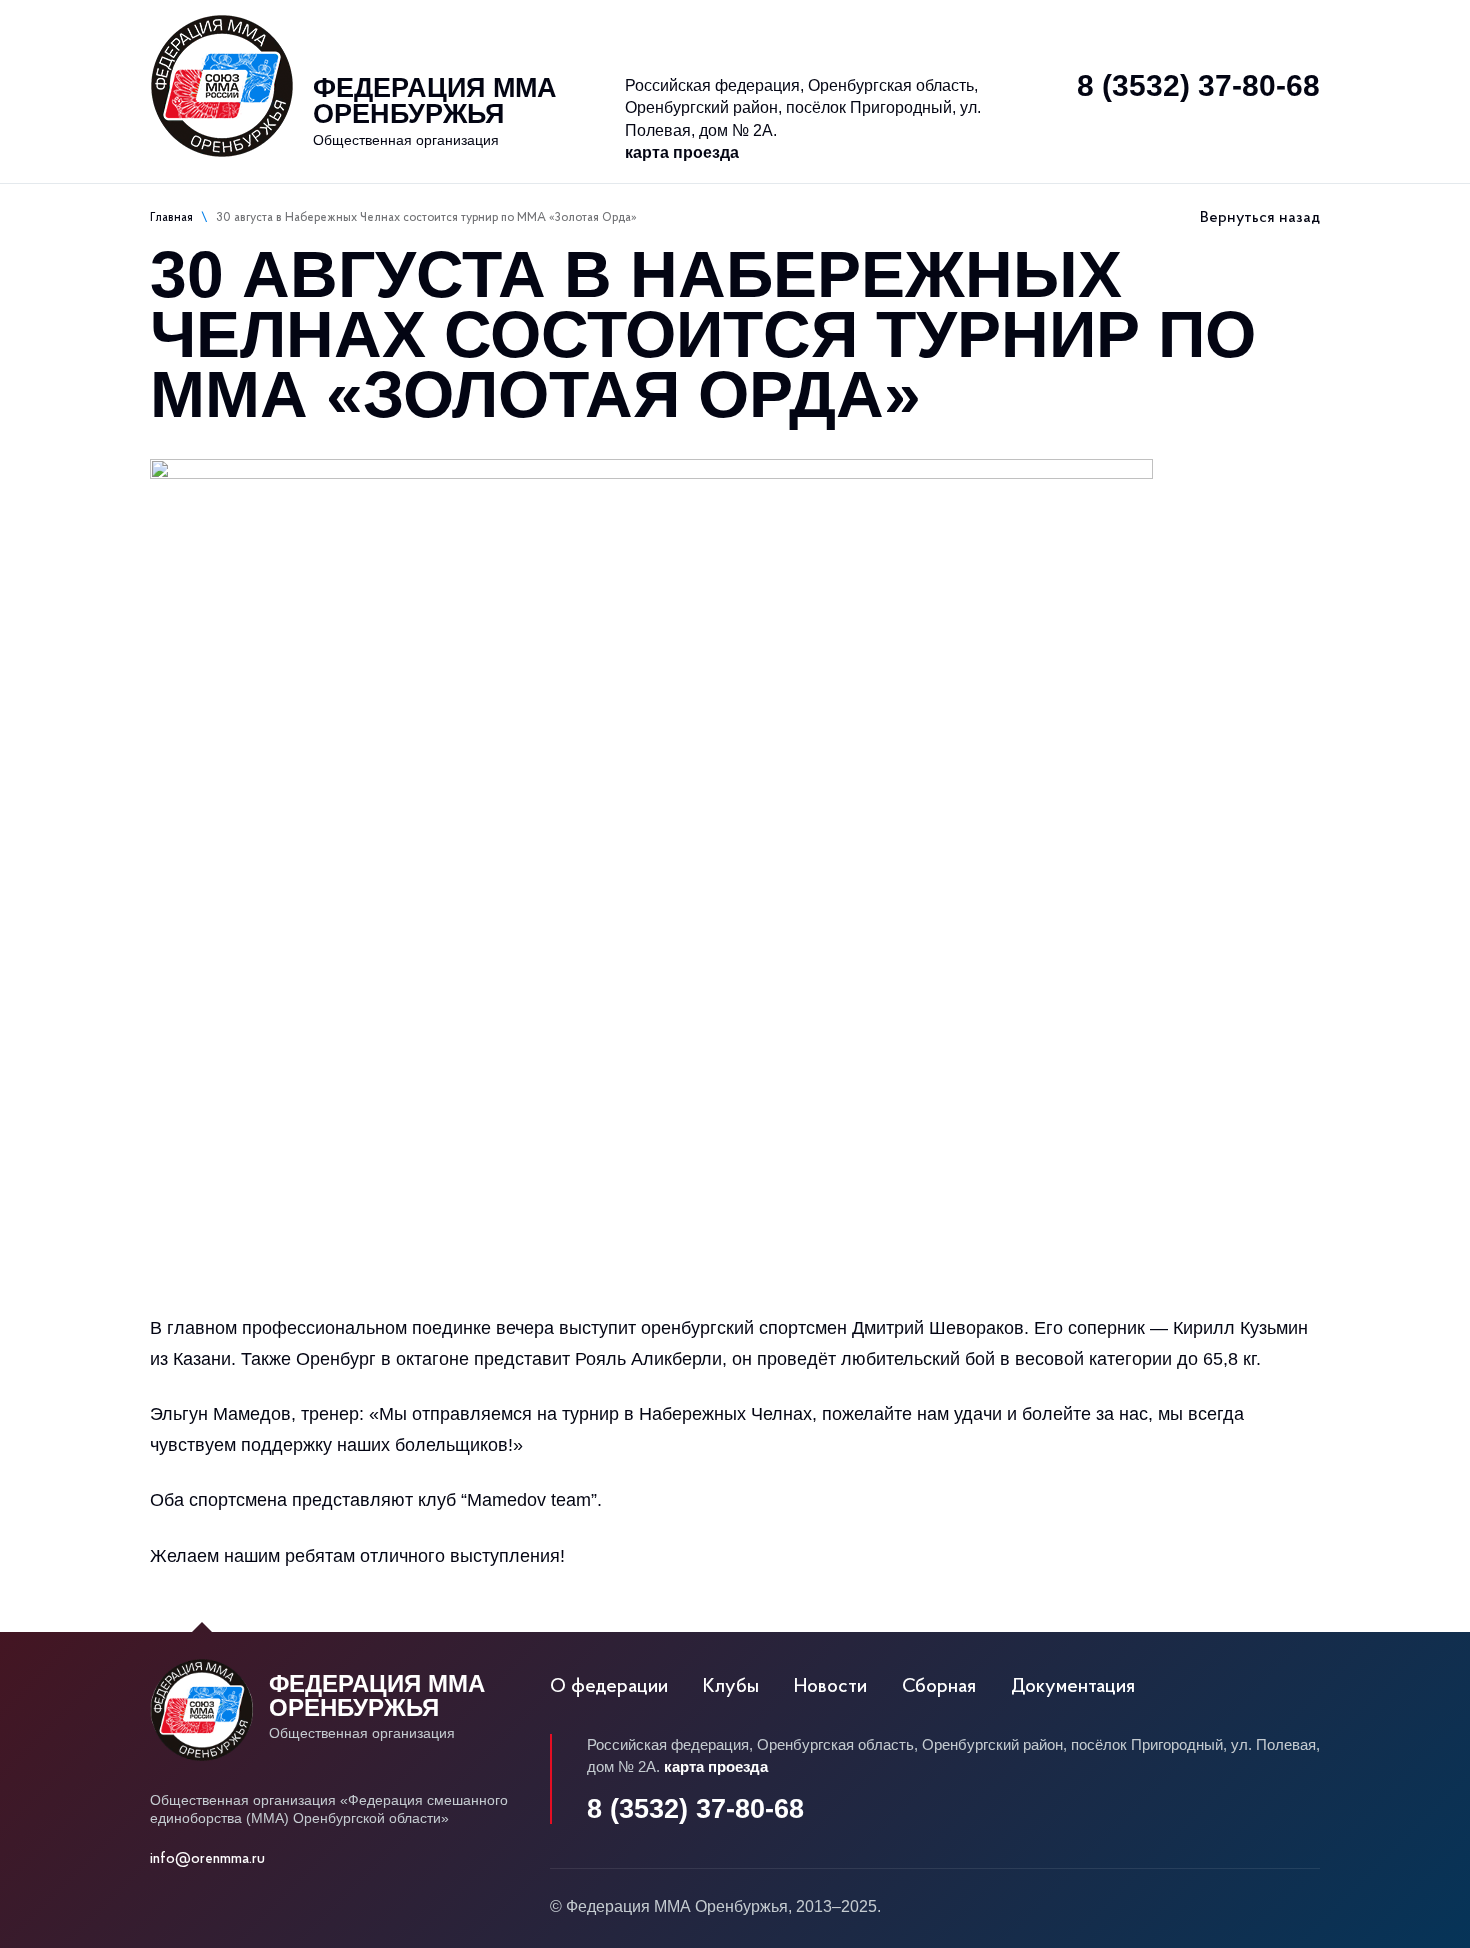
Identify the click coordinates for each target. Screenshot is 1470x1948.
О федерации (436, 28)
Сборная (939, 1687)
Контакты (1189, 28)
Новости (712, 28)
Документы (864, 28)
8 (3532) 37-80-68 (1198, 86)
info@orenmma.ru (207, 1859)
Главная (171, 218)
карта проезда (682, 152)
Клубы (589, 28)
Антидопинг (1038, 28)
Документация (1073, 1687)
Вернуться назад (1260, 218)
